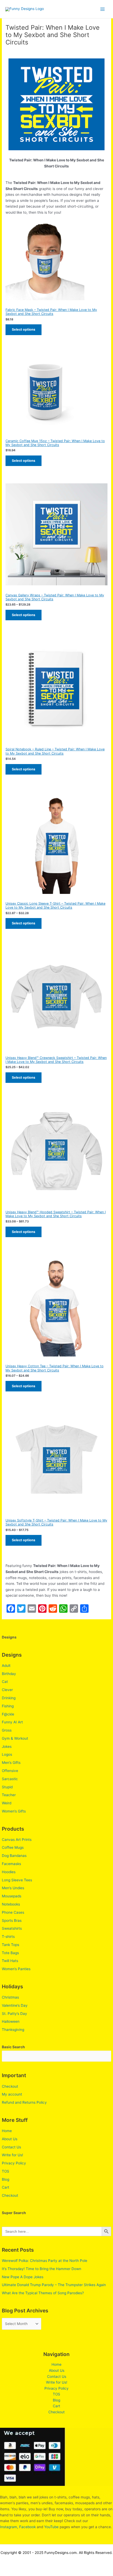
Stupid (7, 1787)
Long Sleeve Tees (17, 1880)
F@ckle (8, 1714)
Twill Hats (10, 1961)
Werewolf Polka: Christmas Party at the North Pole (45, 2261)
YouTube (51, 2527)
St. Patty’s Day (14, 2014)
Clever (7, 1690)
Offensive (10, 1771)
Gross (7, 1730)
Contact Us (11, 2147)
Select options (24, 329)
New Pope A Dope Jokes (23, 2277)
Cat (5, 1682)
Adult (6, 1666)
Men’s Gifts (11, 1763)
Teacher (9, 1795)
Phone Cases (13, 1912)
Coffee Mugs (13, 1847)
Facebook (27, 2527)
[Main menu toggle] (103, 9)
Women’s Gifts (14, 1811)
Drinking (9, 1698)
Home (7, 2131)
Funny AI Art (12, 1722)
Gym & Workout (15, 1738)
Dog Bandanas (14, 1856)
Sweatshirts (12, 1928)
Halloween (11, 2021)
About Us (10, 2139)
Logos (7, 1754)
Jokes (7, 1747)
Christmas (10, 1997)
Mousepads (12, 1896)
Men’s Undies (13, 1888)
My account (12, 2094)
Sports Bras (12, 1921)
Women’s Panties (16, 1969)
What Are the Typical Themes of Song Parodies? (43, 2293)
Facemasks (11, 1864)
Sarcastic (10, 1779)
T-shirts (8, 1937)
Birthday (9, 1674)
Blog (6, 2179)
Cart (6, 2187)
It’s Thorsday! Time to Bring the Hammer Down (42, 2269)
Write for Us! (12, 2155)
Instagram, (9, 2527)
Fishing (8, 1706)
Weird (7, 1803)
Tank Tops (11, 1945)
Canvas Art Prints (17, 1840)
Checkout (10, 2086)
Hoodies (9, 1872)
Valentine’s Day (15, 2005)
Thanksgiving (13, 2030)
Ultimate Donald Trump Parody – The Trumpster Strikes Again (54, 2285)
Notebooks (11, 1904)
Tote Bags (10, 1953)
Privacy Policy (14, 2163)
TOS (6, 2171)
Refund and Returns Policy (24, 2102)
